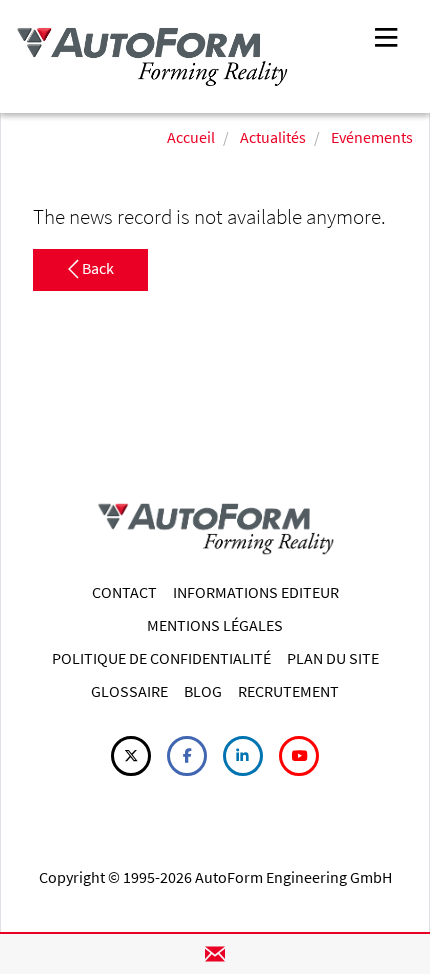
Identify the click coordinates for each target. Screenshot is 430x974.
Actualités (273, 137)
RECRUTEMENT (288, 691)
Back (96, 269)
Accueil (191, 137)
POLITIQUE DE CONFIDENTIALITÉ (161, 658)
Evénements (372, 137)
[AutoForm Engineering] (152, 56)
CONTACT (124, 592)
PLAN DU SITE (333, 658)
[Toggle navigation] (386, 35)
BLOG (203, 691)
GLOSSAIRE (129, 691)
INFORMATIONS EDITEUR (256, 592)
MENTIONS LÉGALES (215, 625)
